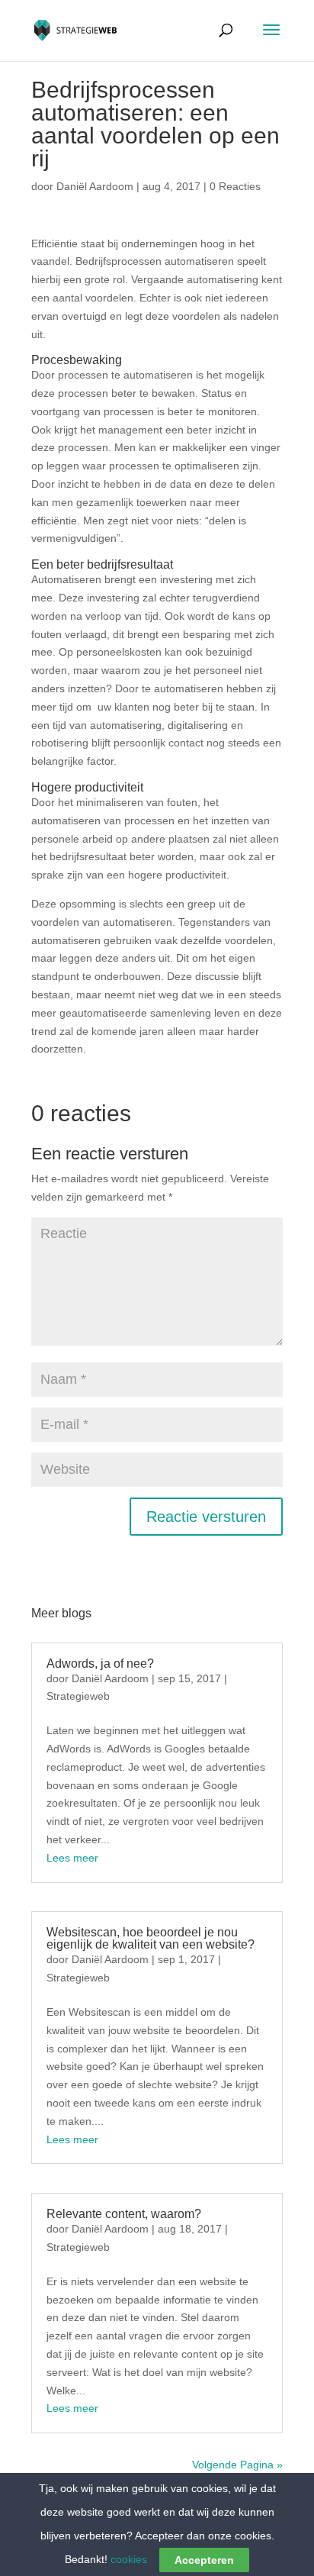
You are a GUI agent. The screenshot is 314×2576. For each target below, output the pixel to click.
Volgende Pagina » (237, 2465)
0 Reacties (235, 186)
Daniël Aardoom (95, 186)
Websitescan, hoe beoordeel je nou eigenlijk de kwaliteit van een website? (151, 1938)
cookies (129, 2559)
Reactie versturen (206, 1517)
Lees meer (72, 1858)
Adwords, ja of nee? (100, 1664)
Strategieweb (78, 1696)
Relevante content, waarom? (124, 2214)
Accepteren (204, 2560)
